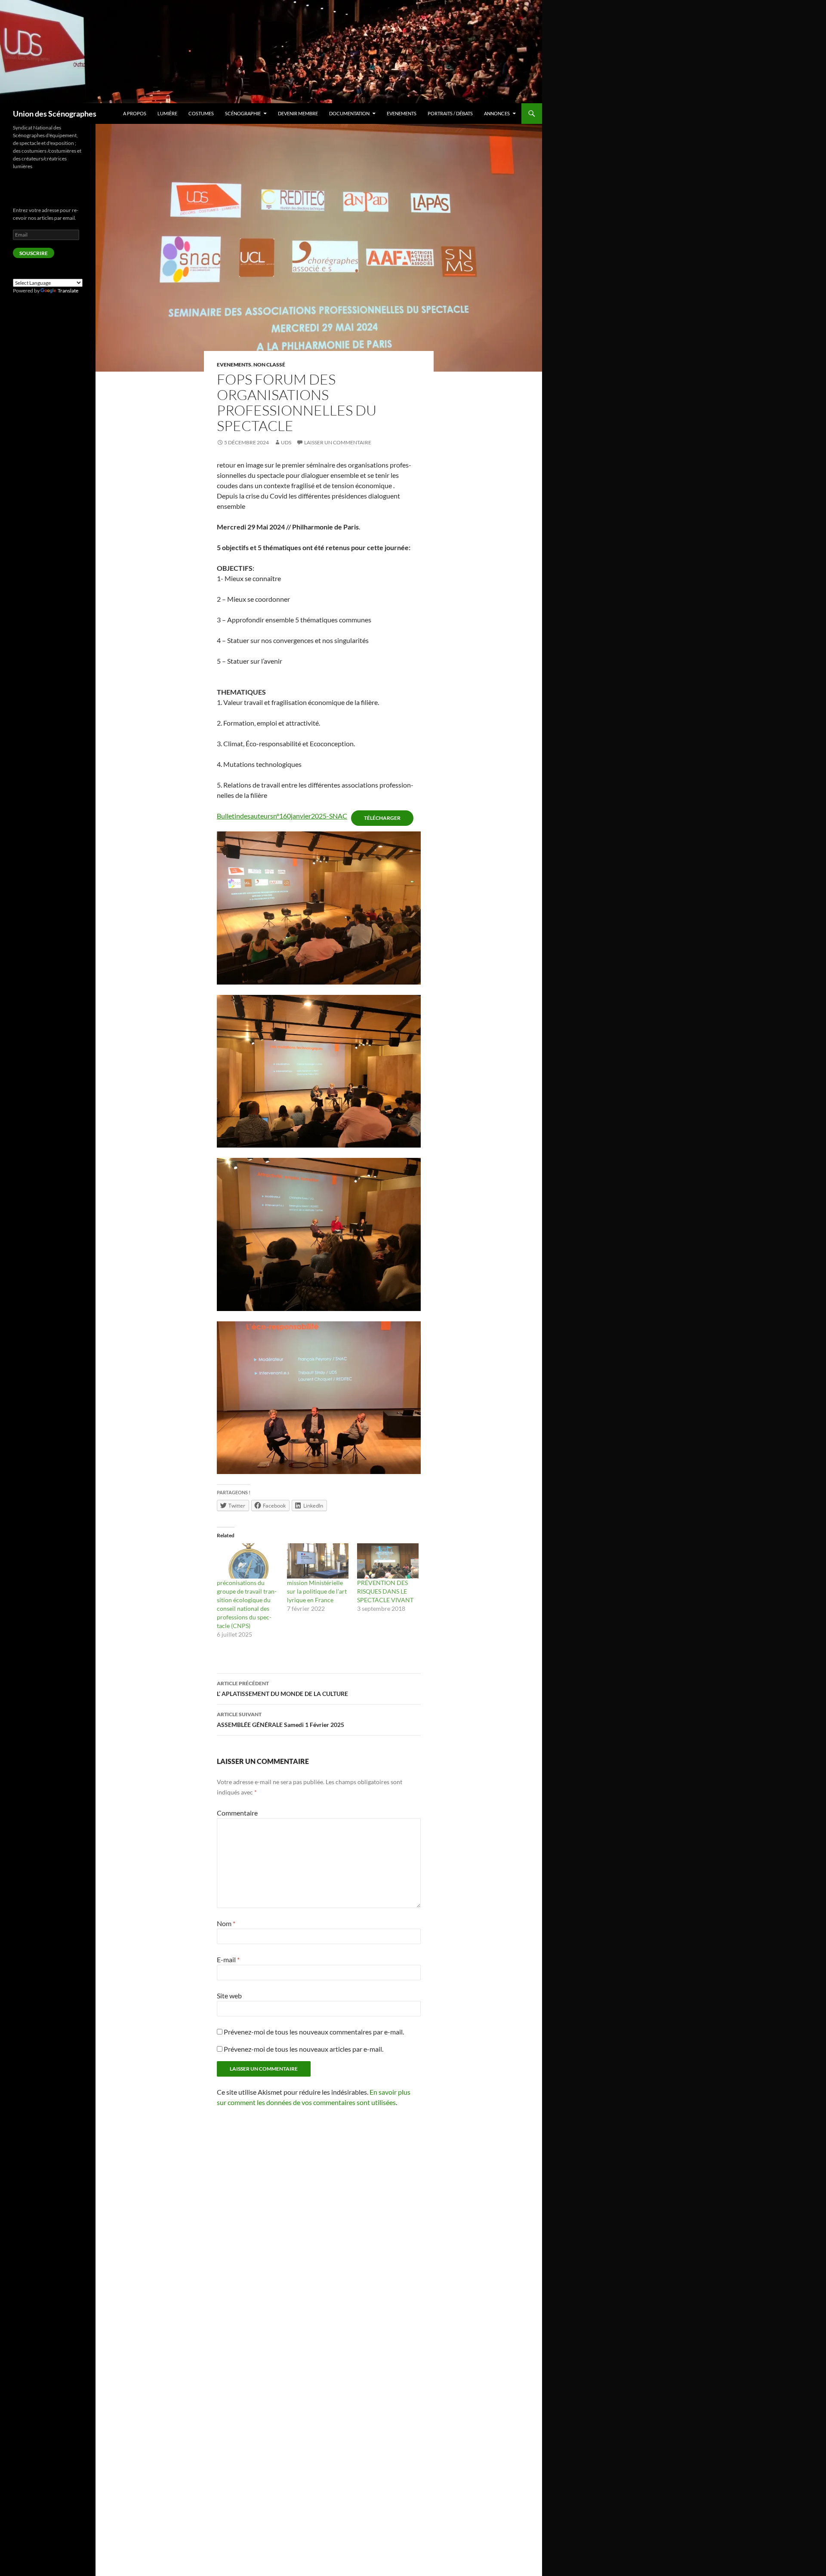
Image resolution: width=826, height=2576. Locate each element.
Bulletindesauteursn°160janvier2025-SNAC (282, 816)
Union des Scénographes (55, 114)
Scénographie (243, 113)
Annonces (497, 113)
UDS (286, 442)
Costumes (201, 113)
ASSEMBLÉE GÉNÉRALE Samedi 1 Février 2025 (280, 1720)
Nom (226, 1923)
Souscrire (34, 253)
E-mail (228, 1959)
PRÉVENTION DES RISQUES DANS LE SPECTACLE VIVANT (385, 1591)
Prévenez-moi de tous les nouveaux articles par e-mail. (304, 2049)
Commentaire (237, 1813)
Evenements (402, 113)
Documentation (349, 113)
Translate (68, 291)
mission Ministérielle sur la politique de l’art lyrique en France (317, 1591)
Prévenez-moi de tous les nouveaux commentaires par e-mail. (314, 2032)
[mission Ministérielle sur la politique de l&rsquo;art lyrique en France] (318, 1561)
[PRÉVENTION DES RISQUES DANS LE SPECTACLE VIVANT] (388, 1561)
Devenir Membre (298, 113)
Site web (229, 1996)
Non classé (269, 365)
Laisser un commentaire (338, 442)
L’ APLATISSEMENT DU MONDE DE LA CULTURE (282, 1689)
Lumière (167, 113)
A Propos (135, 113)
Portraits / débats (450, 113)
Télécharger (382, 818)
